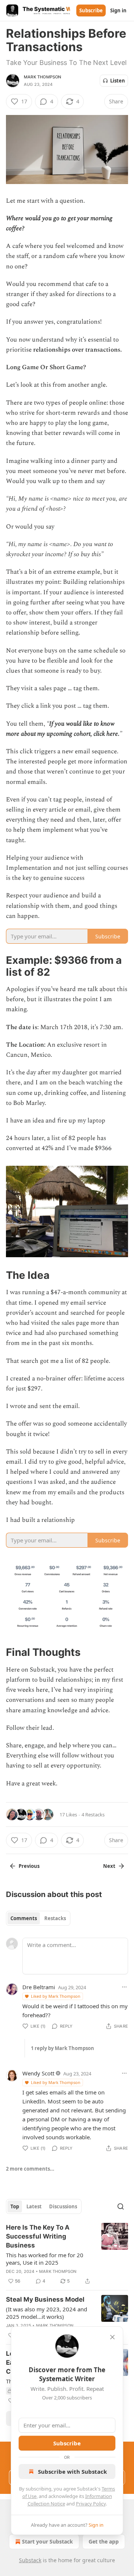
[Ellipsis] (124, 1987)
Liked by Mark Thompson (56, 1996)
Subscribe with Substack (72, 2471)
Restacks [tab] (55, 1918)
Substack (30, 2560)
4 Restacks (93, 1815)
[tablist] (38, 1918)
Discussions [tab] (63, 2206)
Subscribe (91, 10)
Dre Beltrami (39, 1987)
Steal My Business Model (45, 2299)
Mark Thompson (43, 77)
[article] (67, 2254)
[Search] (121, 2206)
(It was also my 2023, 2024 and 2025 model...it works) (47, 2313)
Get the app (104, 2541)
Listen (118, 81)
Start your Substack (47, 2541)
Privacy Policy (91, 2504)
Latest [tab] (34, 2206)
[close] (112, 2337)
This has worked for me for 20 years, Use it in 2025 (45, 2259)
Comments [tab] (24, 1918)
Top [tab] (15, 2206)
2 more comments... (30, 2169)
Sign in (118, 10)
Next (109, 1866)
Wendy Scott (38, 2073)
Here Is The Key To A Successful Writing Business (38, 2236)
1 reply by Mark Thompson (63, 2048)
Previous (29, 1866)
